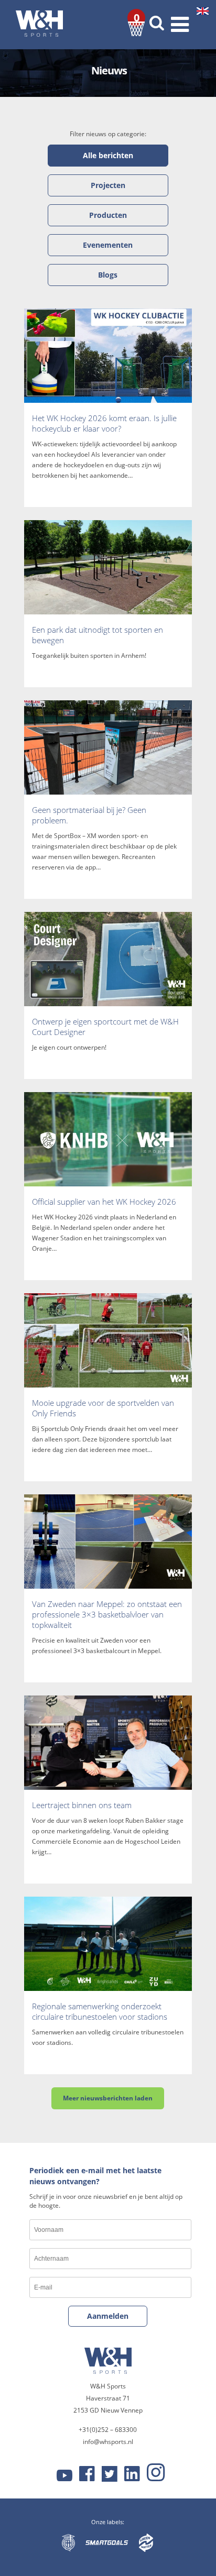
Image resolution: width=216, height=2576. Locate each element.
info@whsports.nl (108, 2442)
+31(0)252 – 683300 (108, 2430)
